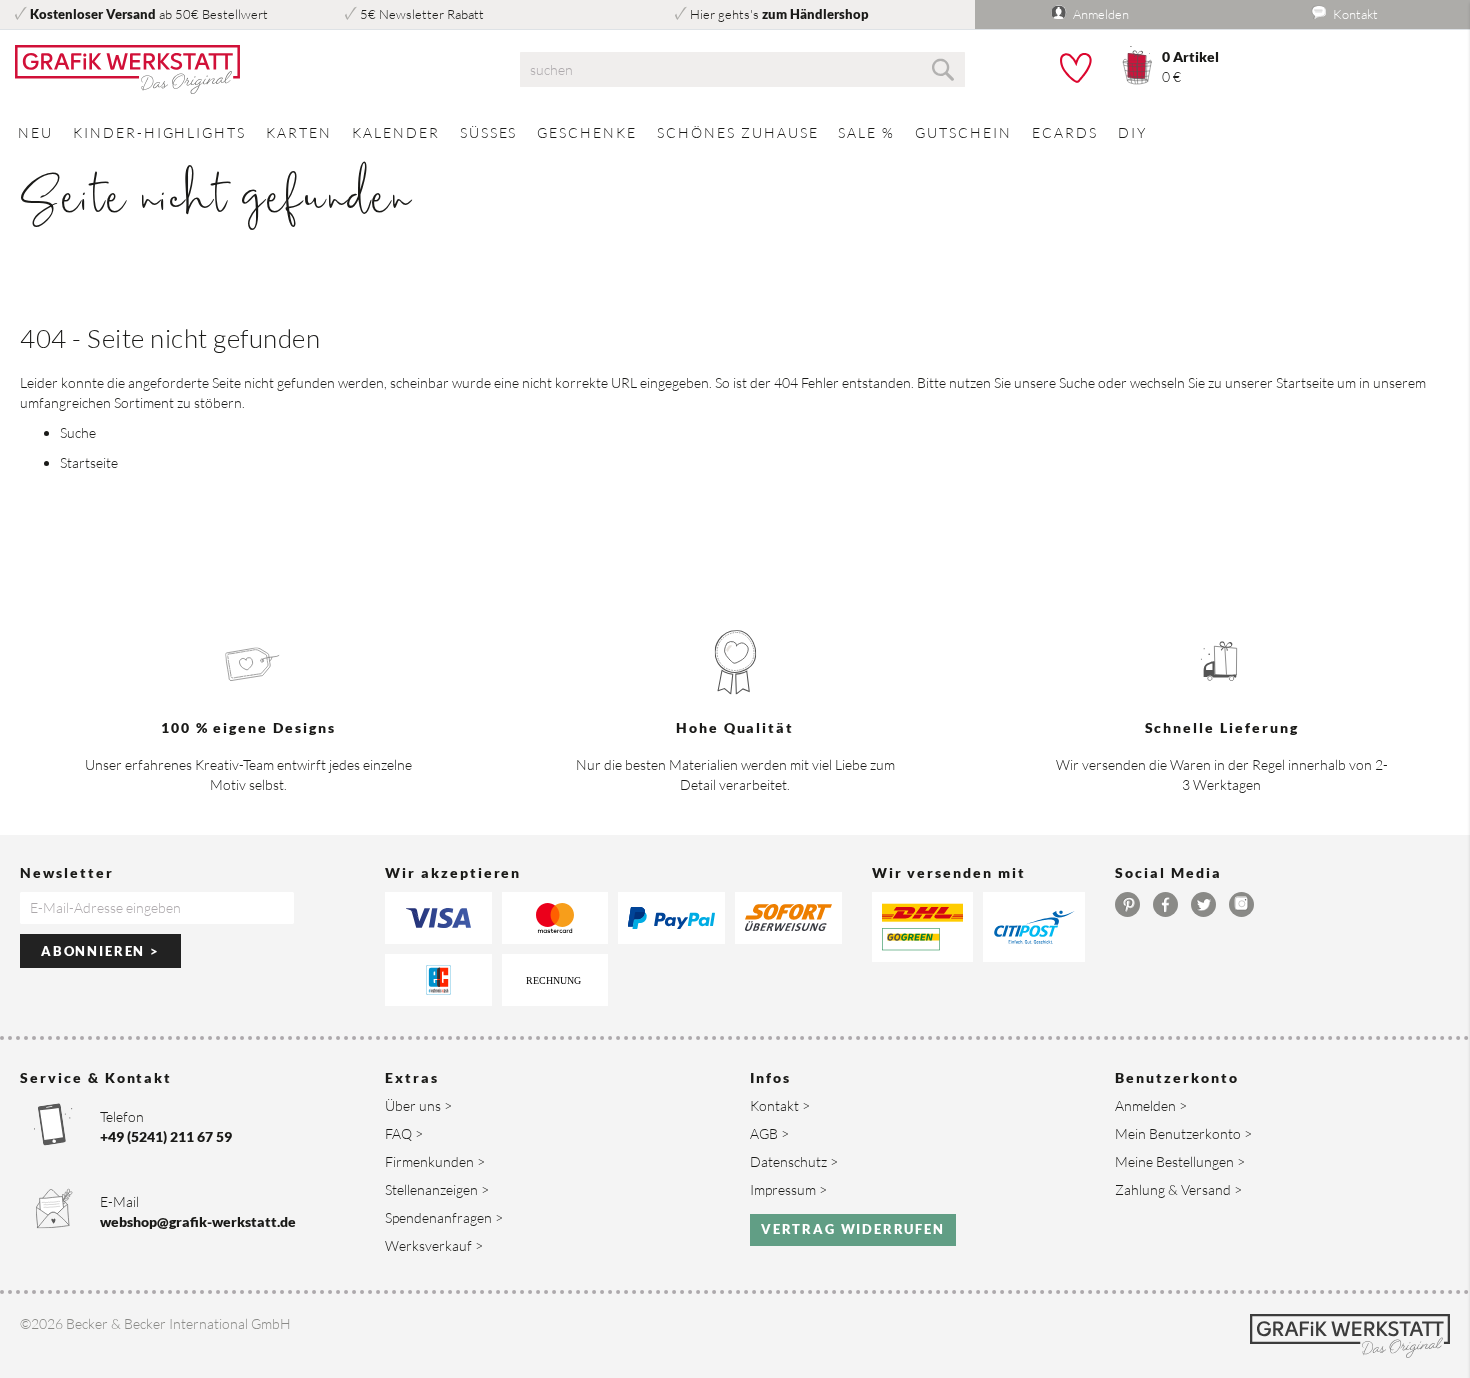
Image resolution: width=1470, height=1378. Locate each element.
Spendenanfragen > (444, 1217)
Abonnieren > (100, 951)
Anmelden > (1151, 1105)
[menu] (735, 132)
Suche (1077, 382)
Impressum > (788, 1189)
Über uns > (418, 1105)
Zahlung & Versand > (1178, 1189)
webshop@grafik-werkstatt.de (198, 1221)
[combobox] (742, 69)
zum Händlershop (815, 14)
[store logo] (245, 70)
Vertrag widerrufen (853, 1229)
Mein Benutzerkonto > (1183, 1133)
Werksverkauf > (434, 1245)
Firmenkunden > (435, 1161)
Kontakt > (780, 1105)
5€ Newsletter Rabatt (422, 14)
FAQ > (404, 1133)
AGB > (769, 1133)
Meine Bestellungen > (1180, 1161)
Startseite (1305, 382)
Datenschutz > (794, 1161)
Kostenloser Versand (93, 14)
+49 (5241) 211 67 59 (166, 1136)
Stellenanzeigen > (437, 1189)
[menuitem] (35, 132)
